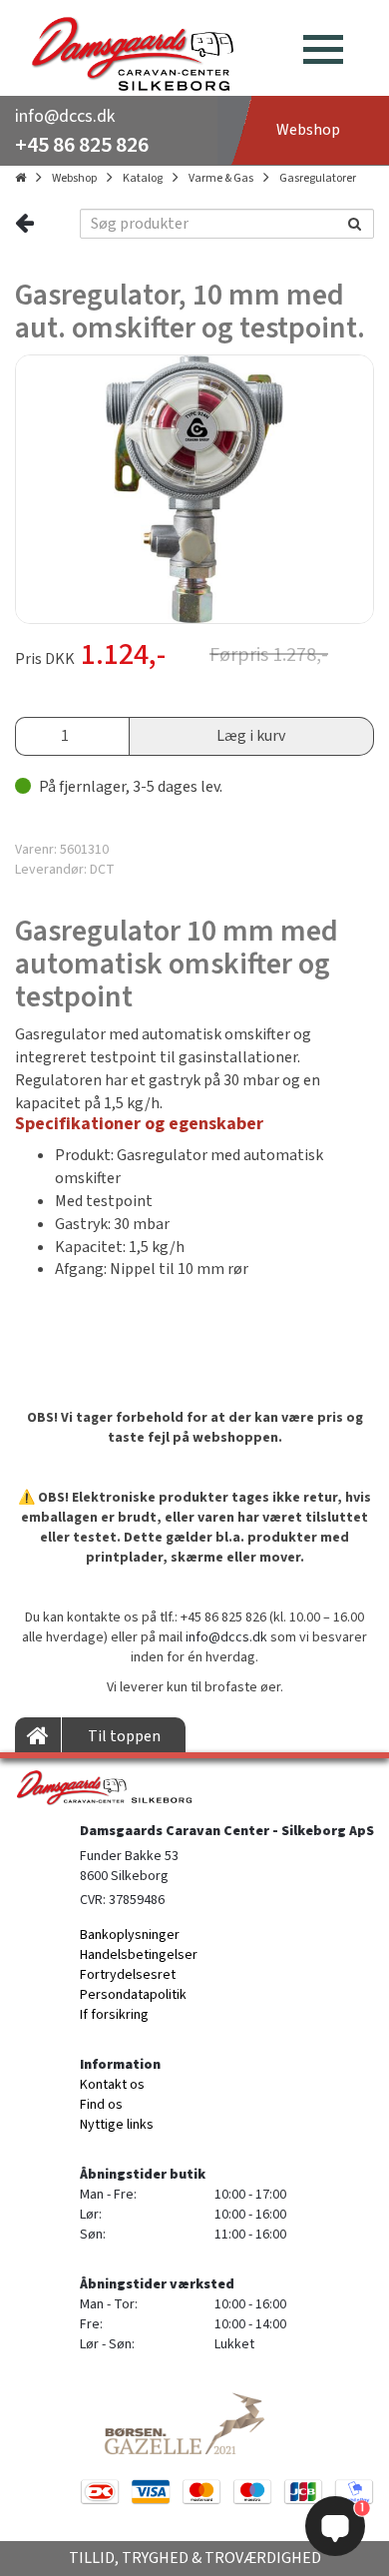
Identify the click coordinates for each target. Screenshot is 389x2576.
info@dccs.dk (65, 116)
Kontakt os (112, 2085)
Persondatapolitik (133, 1995)
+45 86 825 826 (82, 145)
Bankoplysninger (130, 1935)
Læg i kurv (251, 736)
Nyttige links (117, 2125)
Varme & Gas (221, 178)
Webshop (74, 178)
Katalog (143, 178)
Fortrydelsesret (128, 1975)
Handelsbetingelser (139, 1955)
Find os (101, 2105)
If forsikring (114, 2015)
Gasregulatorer (318, 178)
